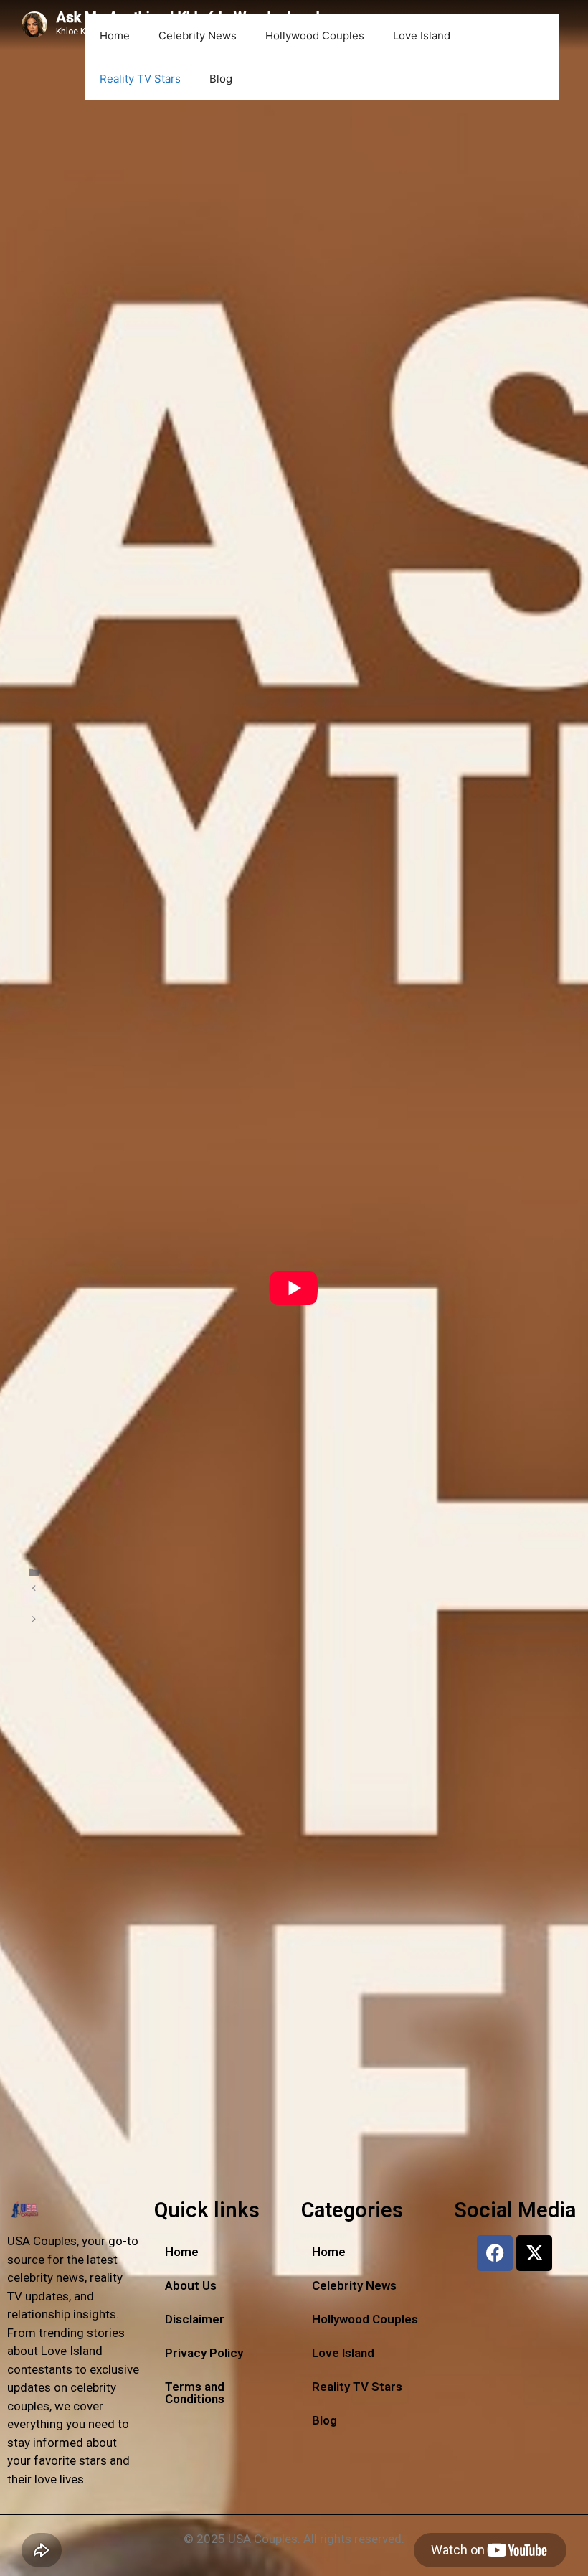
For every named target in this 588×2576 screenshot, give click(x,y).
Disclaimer (195, 2319)
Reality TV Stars (140, 79)
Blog (221, 79)
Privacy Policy (204, 2353)
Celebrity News (198, 36)
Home (115, 36)
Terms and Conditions (195, 2393)
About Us (191, 2285)
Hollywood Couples (315, 36)
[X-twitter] (534, 2253)
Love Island (422, 36)
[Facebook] (495, 2253)
